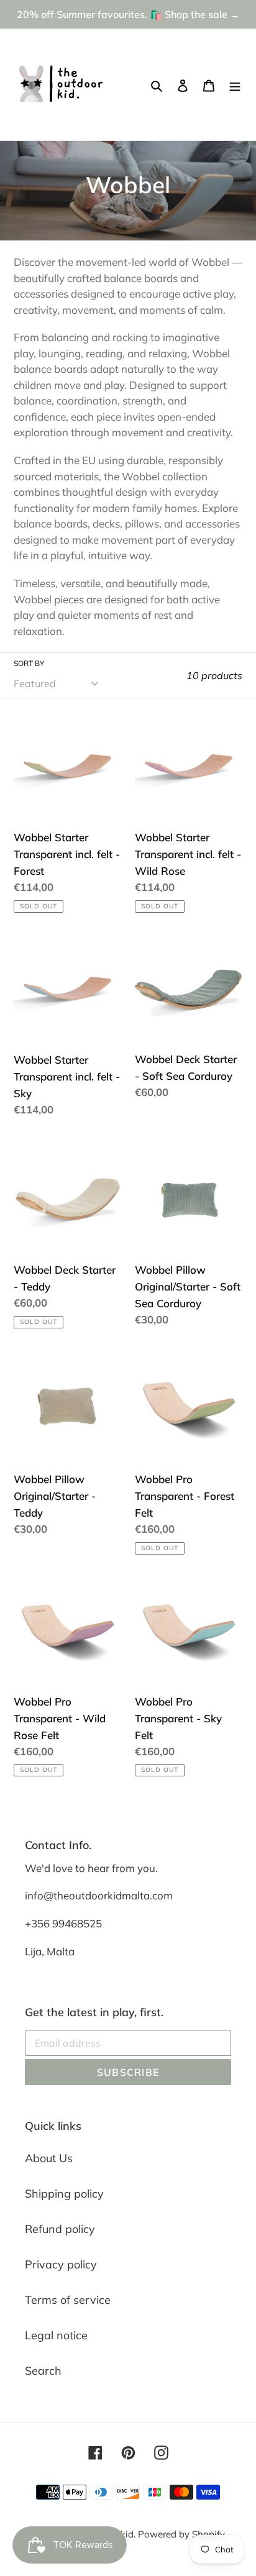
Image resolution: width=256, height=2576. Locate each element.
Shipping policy (64, 2194)
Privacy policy (61, 2264)
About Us (49, 2158)
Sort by (29, 663)
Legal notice (56, 2335)
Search (43, 2371)
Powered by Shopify (181, 2534)
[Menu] (235, 85)
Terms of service (68, 2300)
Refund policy (60, 2229)
